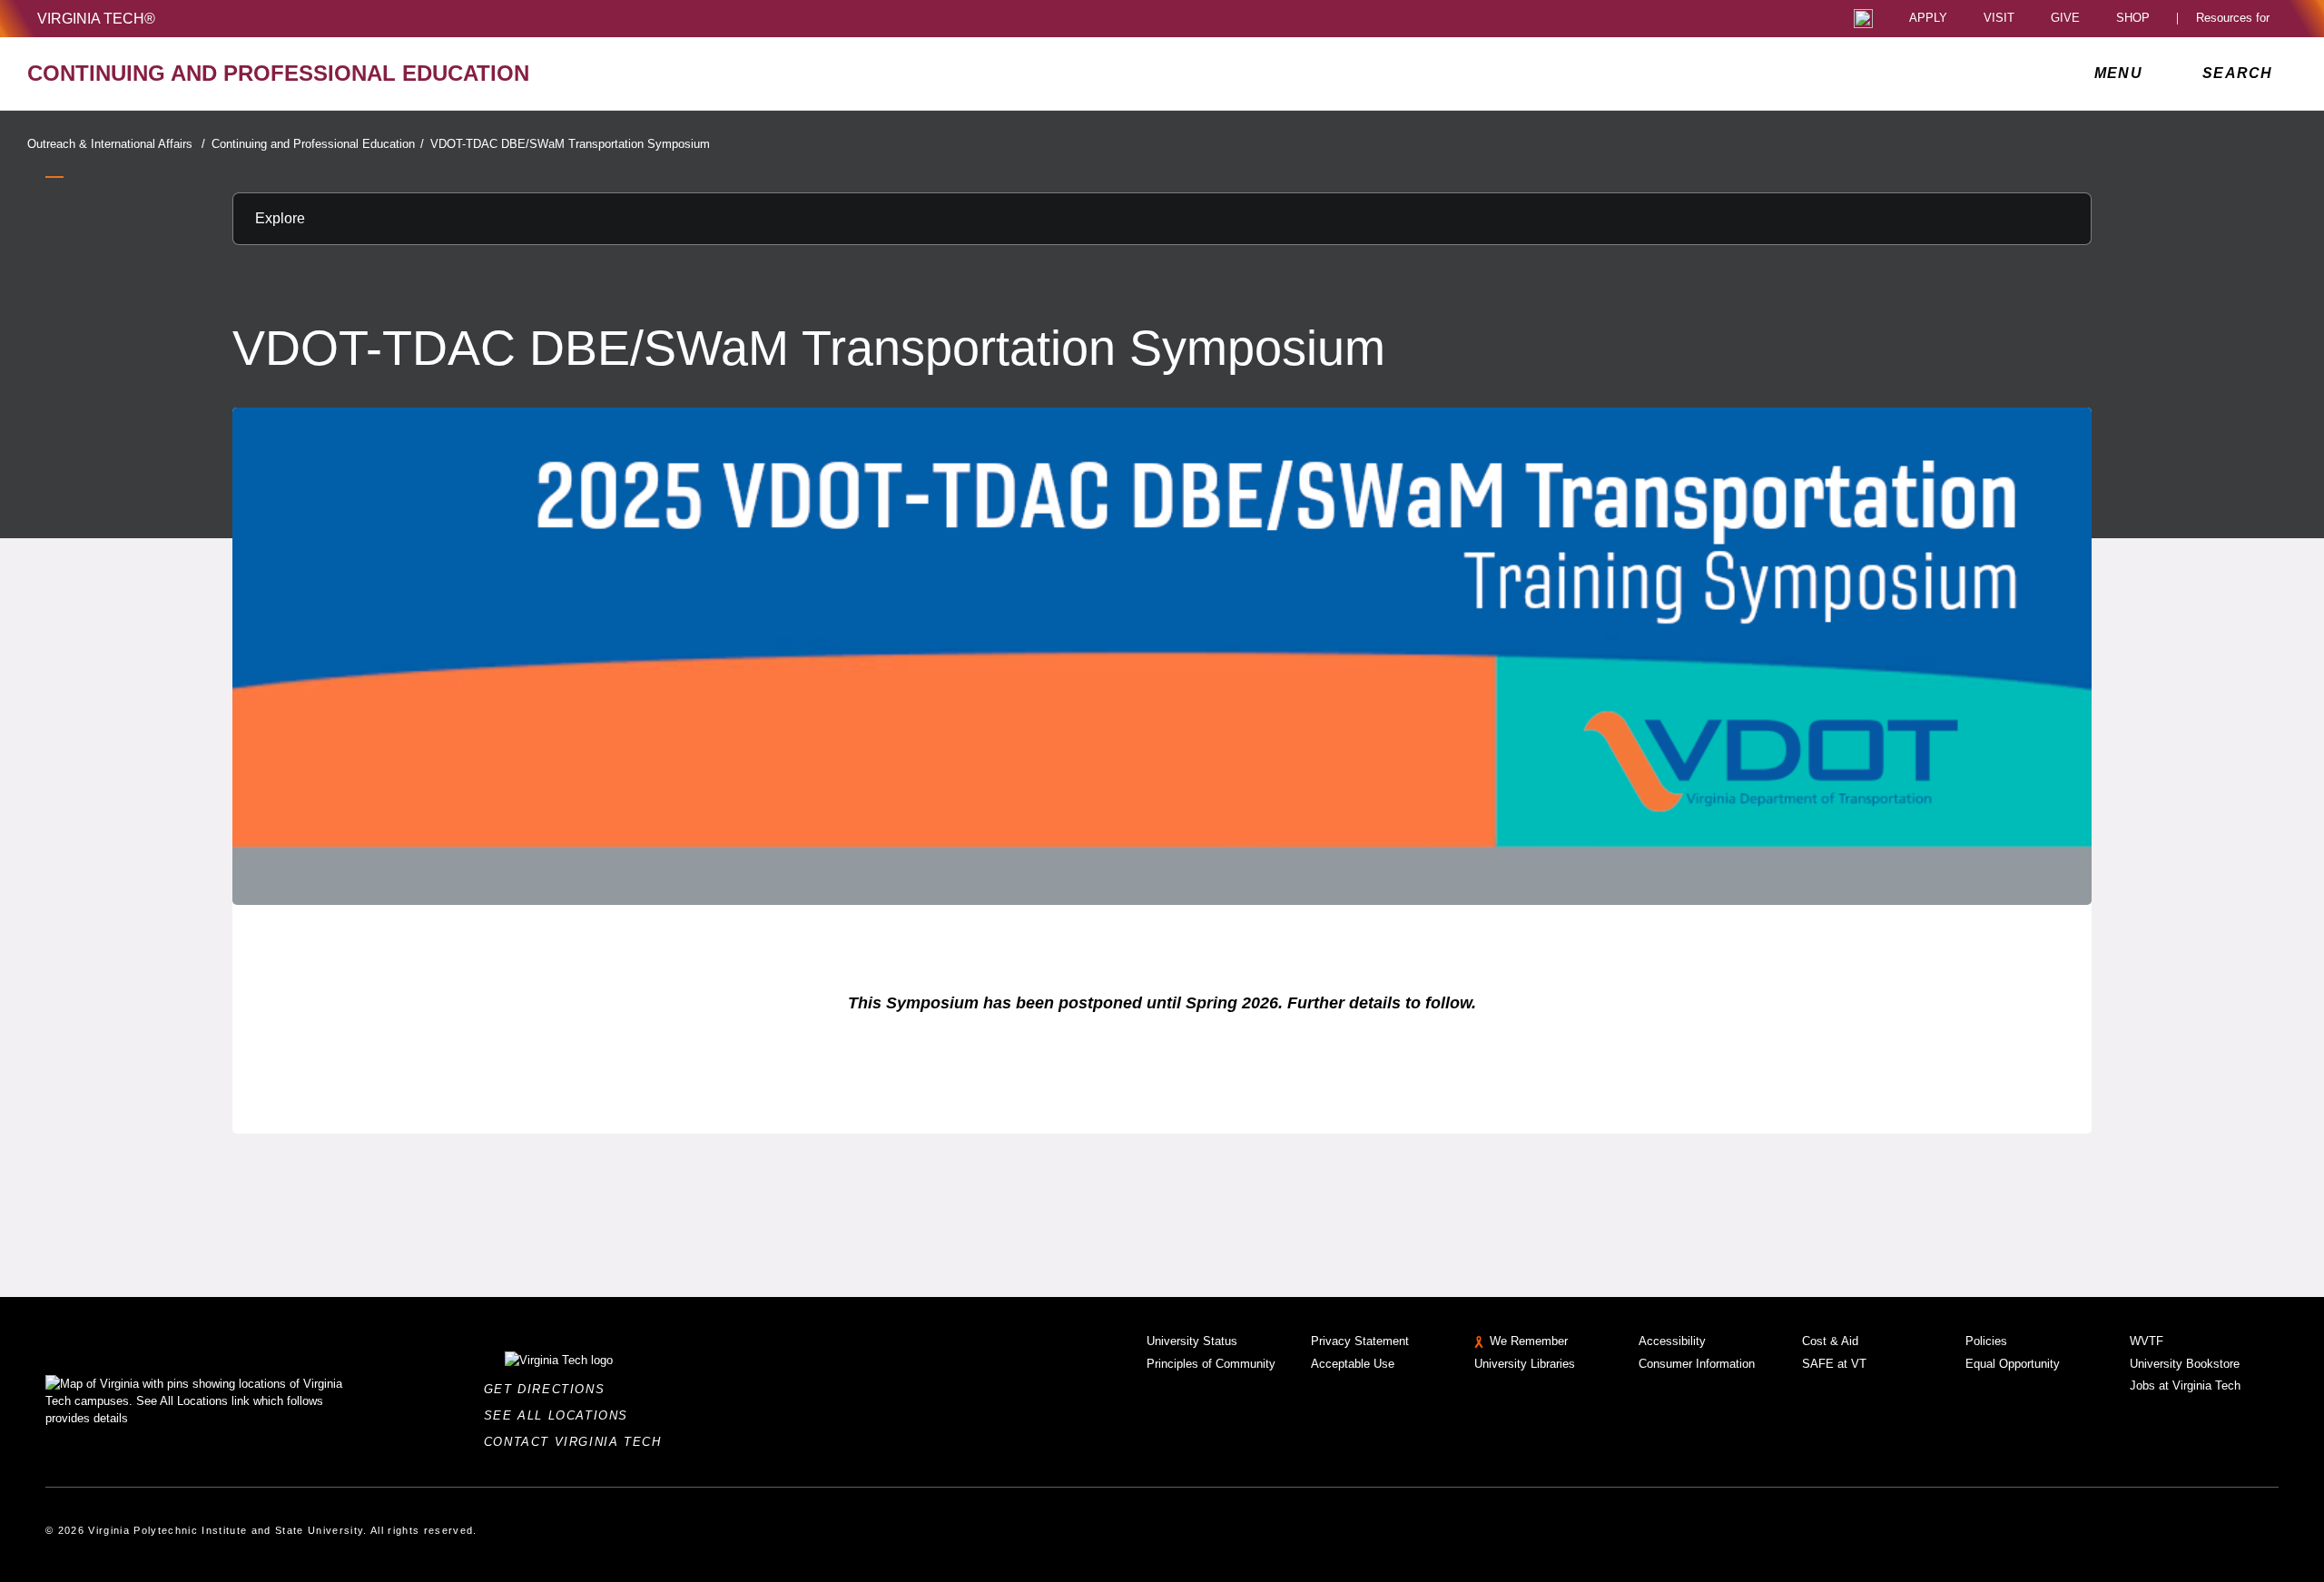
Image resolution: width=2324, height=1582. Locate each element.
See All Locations (561, 1415)
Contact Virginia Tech (578, 1442)
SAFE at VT (1834, 1364)
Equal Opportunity (2013, 1364)
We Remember (1529, 1341)
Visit (1999, 19)
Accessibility (1672, 1341)
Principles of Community (1211, 1364)
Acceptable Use (1353, 1364)
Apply (1928, 19)
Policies (1986, 1341)
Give (2065, 19)
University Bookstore (2185, 1364)
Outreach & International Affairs (116, 144)
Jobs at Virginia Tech (2185, 1385)
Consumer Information (1697, 1364)
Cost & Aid (1830, 1341)
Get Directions (550, 1389)
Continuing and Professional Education (318, 144)
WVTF (2147, 1341)
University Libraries (1525, 1364)
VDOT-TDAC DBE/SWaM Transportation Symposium (570, 144)
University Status (1192, 1341)
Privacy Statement (1360, 1341)
